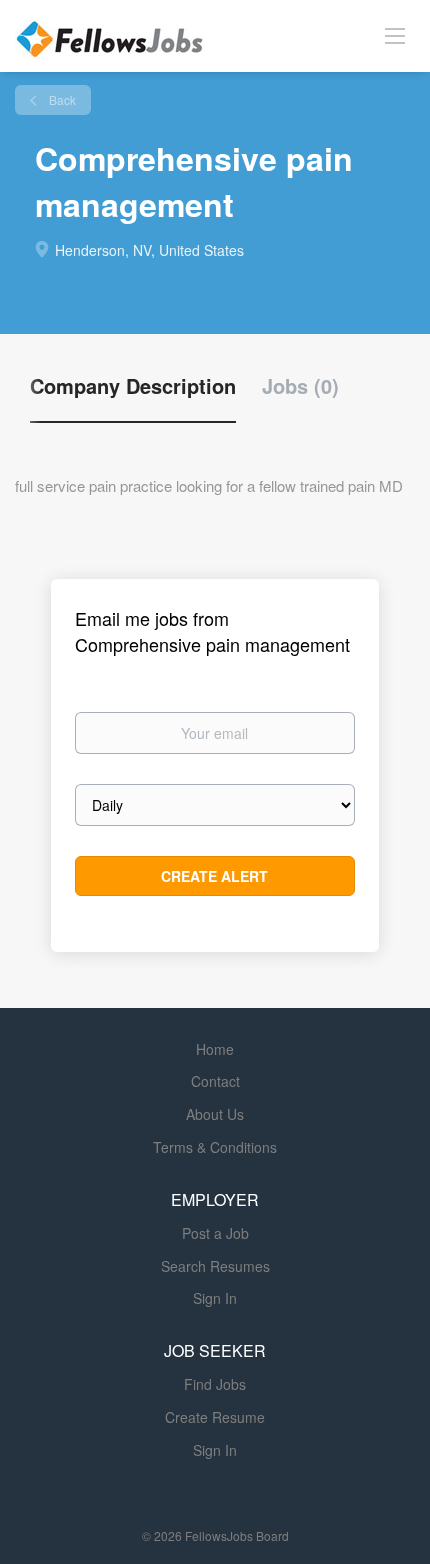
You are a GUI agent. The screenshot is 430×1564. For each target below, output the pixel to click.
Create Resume (215, 1417)
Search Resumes (215, 1266)
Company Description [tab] (133, 386)
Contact (215, 1081)
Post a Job (215, 1233)
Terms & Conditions (215, 1147)
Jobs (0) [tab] (300, 386)
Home (215, 1049)
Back (61, 99)
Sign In (215, 1298)
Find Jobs (215, 1384)
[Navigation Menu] (395, 35)
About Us (215, 1114)
